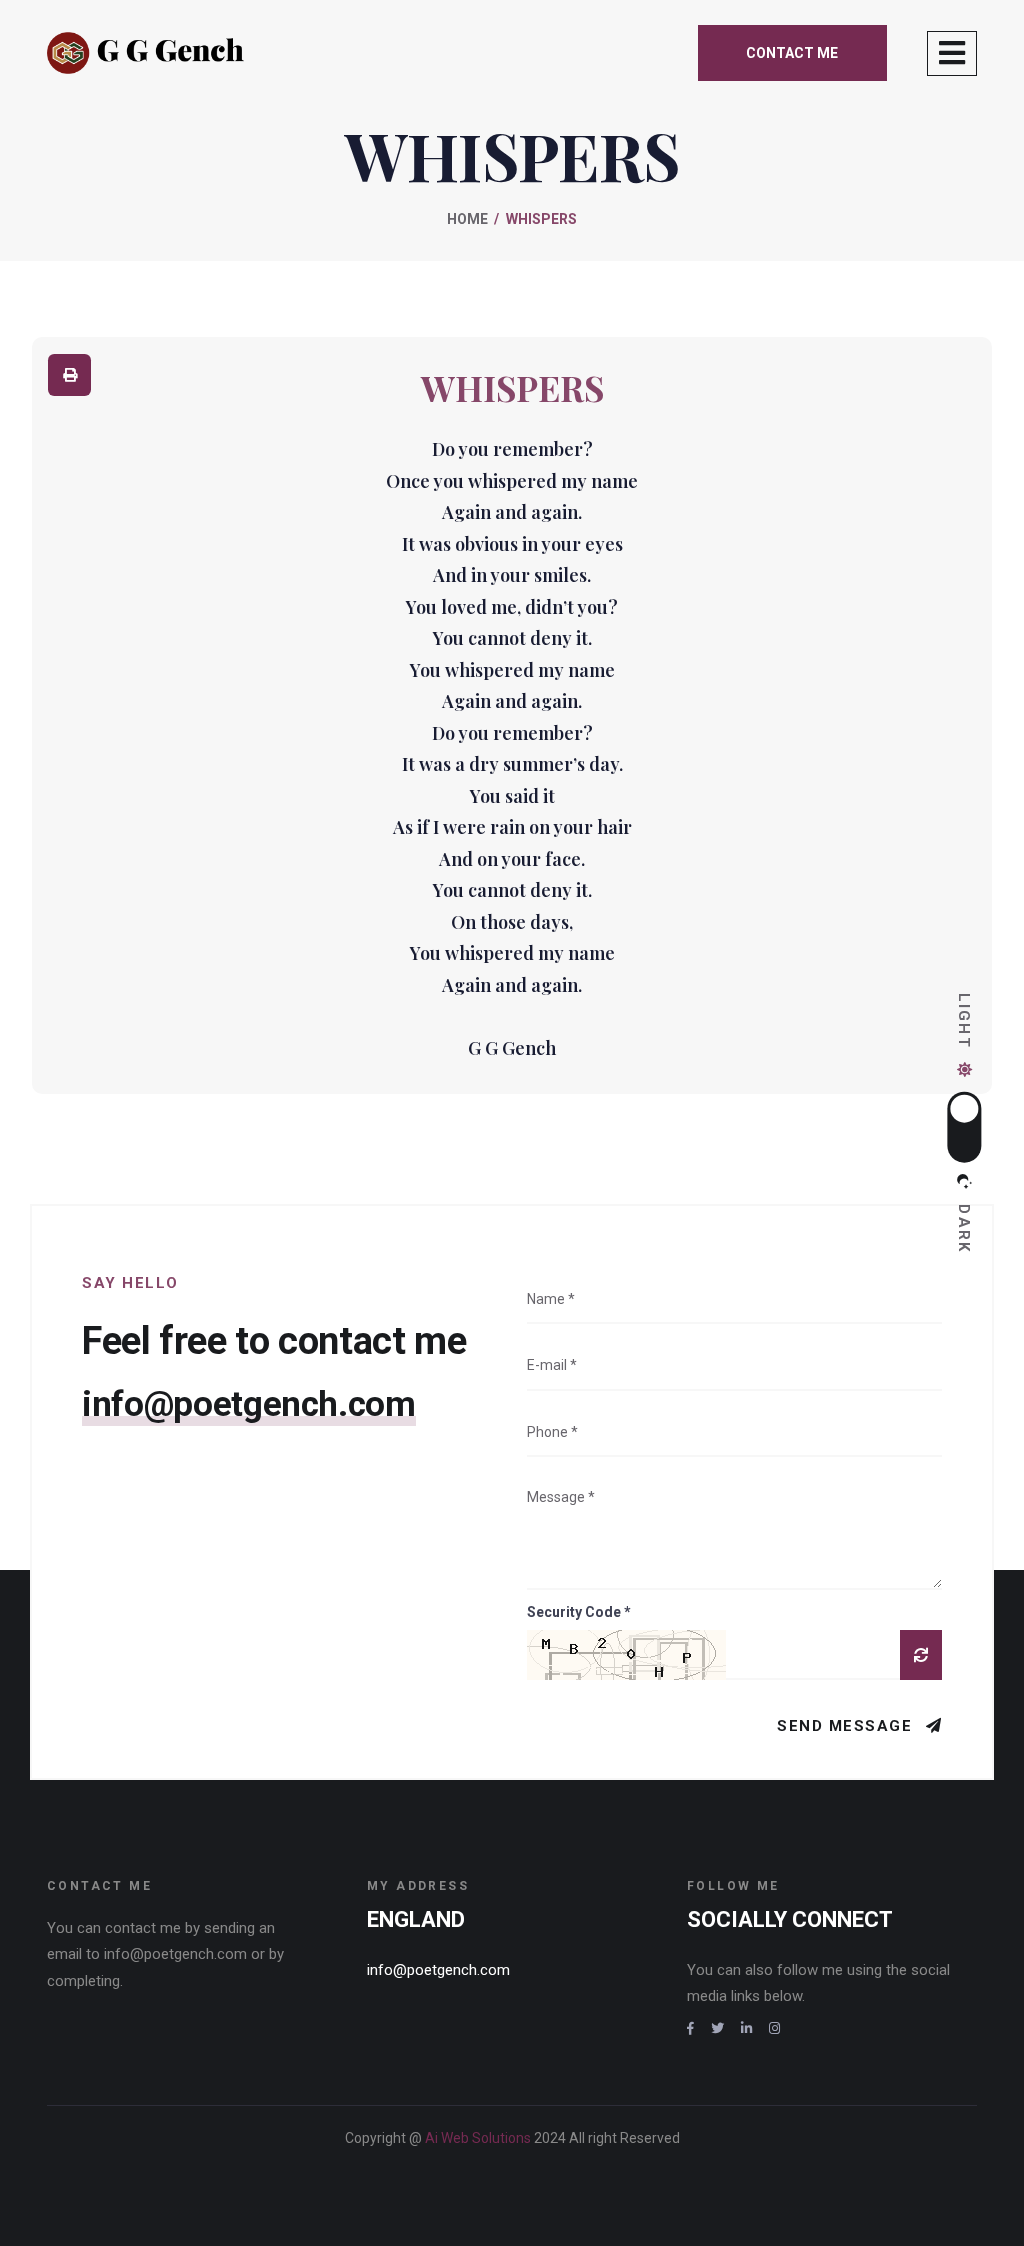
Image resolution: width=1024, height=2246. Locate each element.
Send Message (847, 1726)
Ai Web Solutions (479, 2138)
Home (467, 219)
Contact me (792, 53)
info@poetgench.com (249, 1404)
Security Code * (578, 1612)
